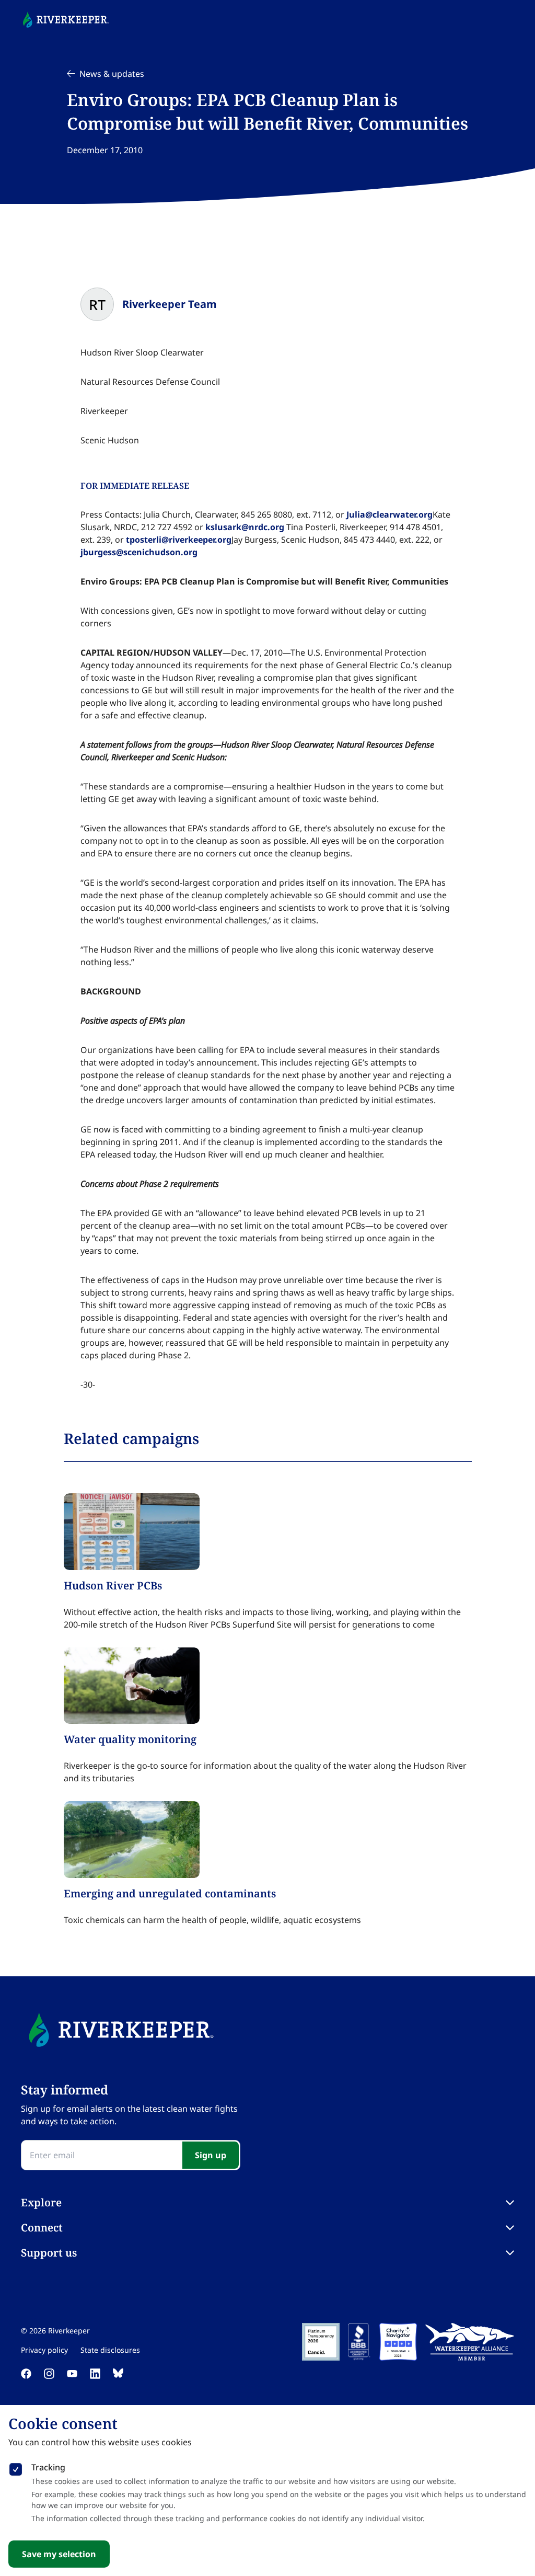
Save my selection (59, 2554)
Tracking (48, 2467)
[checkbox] (16, 2467)
